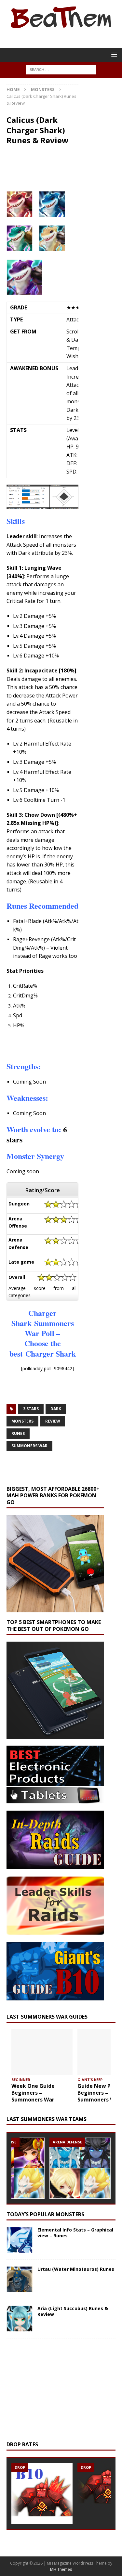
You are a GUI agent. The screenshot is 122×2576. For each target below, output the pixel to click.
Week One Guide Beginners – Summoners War (33, 2093)
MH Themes (61, 2569)
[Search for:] (61, 69)
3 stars (31, 1409)
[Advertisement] (64, 1045)
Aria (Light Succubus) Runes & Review (73, 2311)
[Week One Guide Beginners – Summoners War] (42, 2052)
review (53, 1421)
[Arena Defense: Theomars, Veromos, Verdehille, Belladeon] (80, 2168)
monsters (22, 1421)
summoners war (29, 1446)
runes (18, 1433)
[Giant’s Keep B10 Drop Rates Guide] (42, 2493)
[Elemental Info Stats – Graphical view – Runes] (20, 2240)
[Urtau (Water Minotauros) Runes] (20, 2279)
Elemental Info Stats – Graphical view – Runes (75, 2233)
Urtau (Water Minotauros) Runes (76, 2269)
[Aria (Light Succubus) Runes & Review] (20, 2319)
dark (56, 1409)
